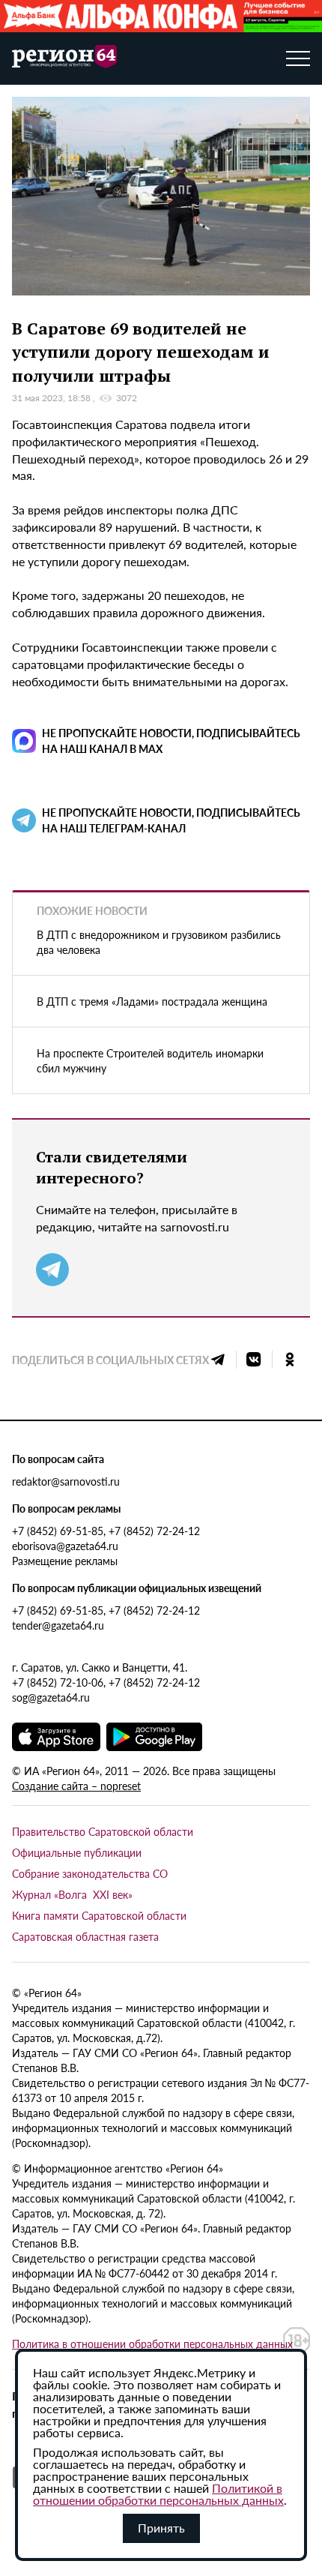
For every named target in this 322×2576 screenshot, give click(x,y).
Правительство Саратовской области (103, 1831)
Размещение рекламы (65, 1561)
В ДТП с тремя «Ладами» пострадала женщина (152, 1001)
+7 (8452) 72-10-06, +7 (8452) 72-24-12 (106, 1682)
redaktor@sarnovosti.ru (66, 1481)
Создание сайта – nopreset (76, 1786)
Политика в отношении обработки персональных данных (152, 2344)
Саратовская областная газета (85, 1936)
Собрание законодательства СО (90, 1873)
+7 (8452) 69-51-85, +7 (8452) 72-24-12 (106, 1531)
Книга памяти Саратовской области (99, 1915)
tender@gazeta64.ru (58, 1625)
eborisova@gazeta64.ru (65, 1546)
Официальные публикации (77, 1852)
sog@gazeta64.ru (51, 1697)
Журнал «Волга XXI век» (72, 1894)
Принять (161, 2528)
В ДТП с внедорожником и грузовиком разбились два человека (159, 942)
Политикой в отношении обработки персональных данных (158, 2494)
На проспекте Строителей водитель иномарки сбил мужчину (150, 1060)
